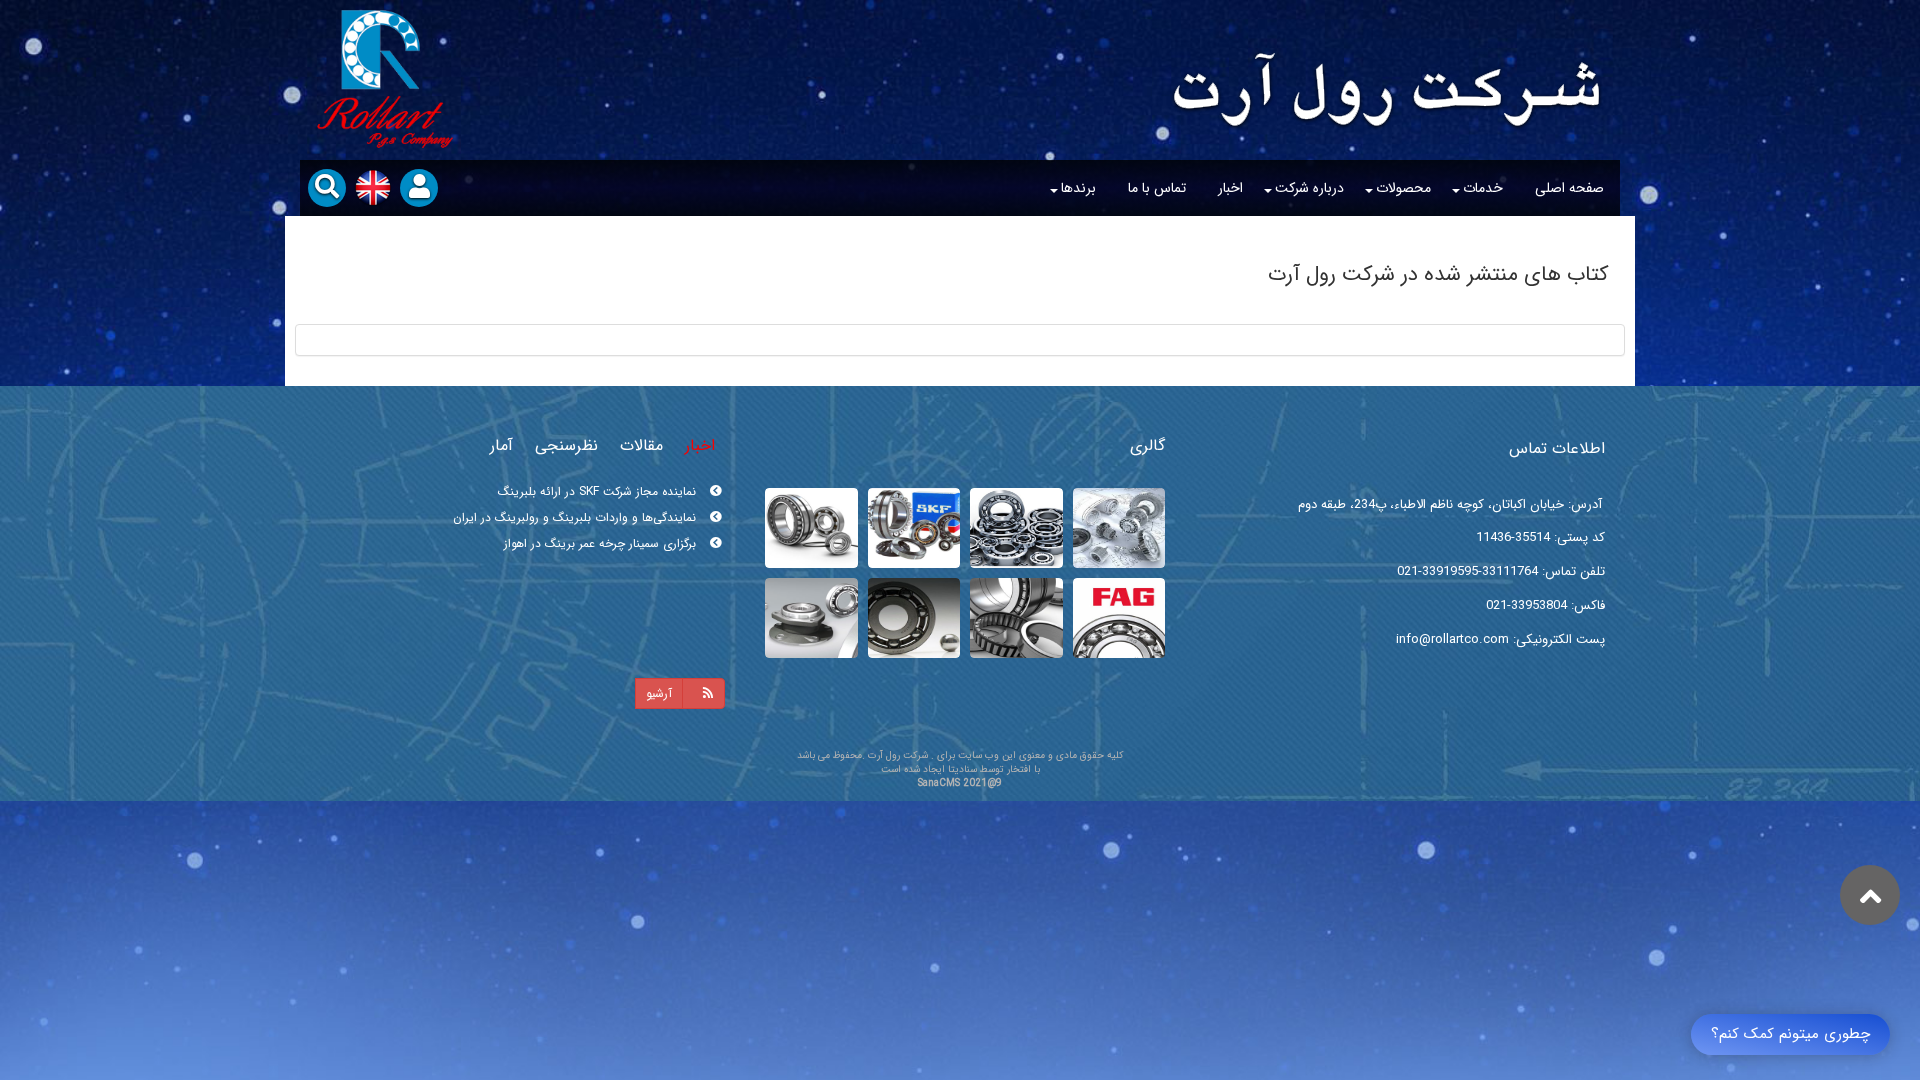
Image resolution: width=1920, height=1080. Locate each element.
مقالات (641, 445)
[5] (811, 528)
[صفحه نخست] (1387, 66)
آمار (501, 445)
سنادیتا (962, 769)
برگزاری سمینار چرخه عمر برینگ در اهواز (602, 517)
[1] (914, 618)
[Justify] (703, 693)
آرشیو (659, 693)
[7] (1016, 528)
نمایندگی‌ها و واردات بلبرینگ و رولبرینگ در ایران (576, 491)
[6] (914, 528)
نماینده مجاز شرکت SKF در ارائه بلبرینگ (599, 543)
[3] (1016, 618)
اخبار (700, 445)
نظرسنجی (566, 445)
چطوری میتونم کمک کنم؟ (1790, 1034)
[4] (1119, 618)
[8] (1119, 528)
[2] (811, 618)
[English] (373, 188)
